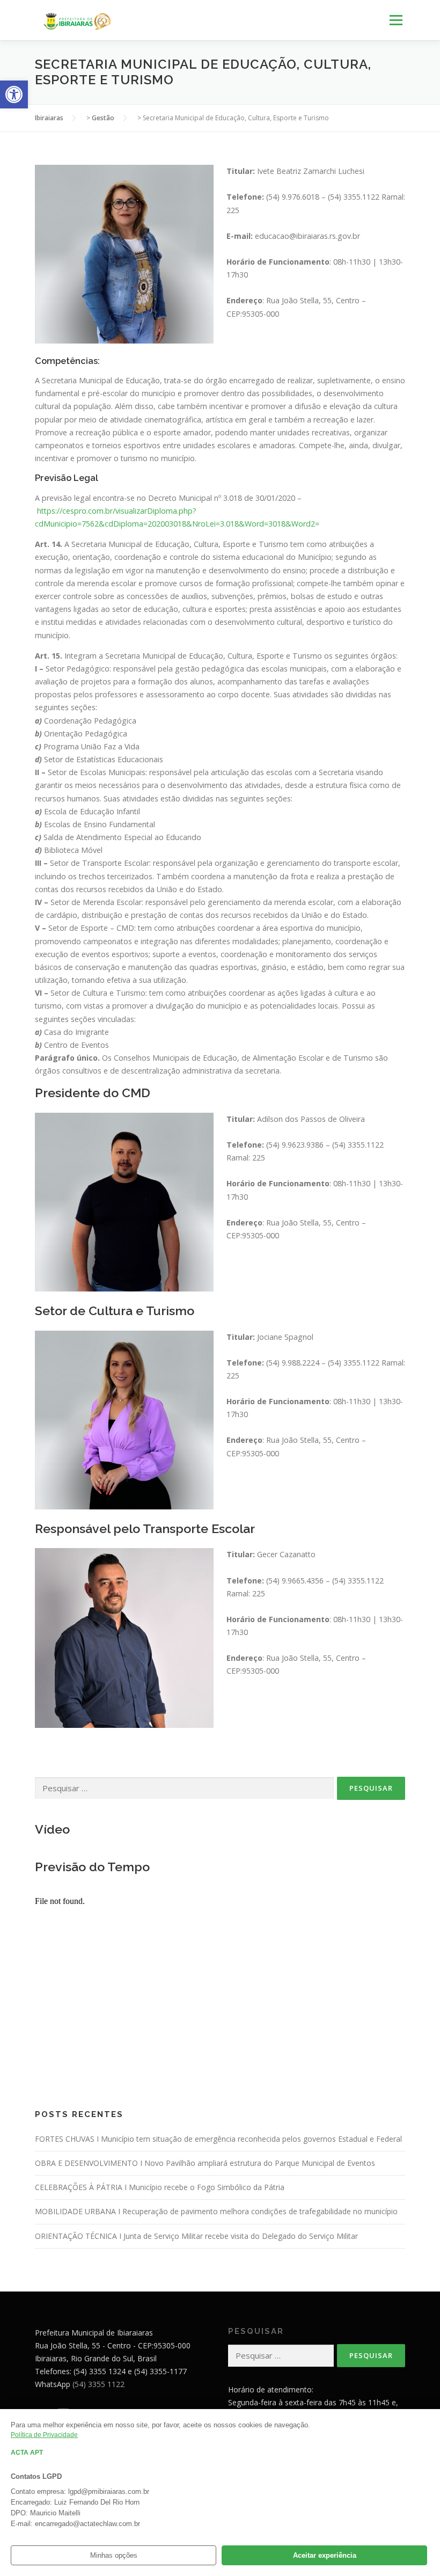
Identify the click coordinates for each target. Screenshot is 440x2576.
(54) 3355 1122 (98, 2384)
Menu (396, 20)
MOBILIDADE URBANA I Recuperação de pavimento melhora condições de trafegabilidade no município (216, 2211)
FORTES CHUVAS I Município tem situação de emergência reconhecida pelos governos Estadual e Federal (218, 2139)
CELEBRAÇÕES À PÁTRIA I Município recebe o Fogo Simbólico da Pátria (160, 2187)
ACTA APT (27, 2453)
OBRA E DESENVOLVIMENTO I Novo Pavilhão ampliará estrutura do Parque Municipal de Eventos (205, 2163)
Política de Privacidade (44, 2435)
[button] (14, 94)
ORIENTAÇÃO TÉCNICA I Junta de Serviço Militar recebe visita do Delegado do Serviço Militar (196, 2236)
